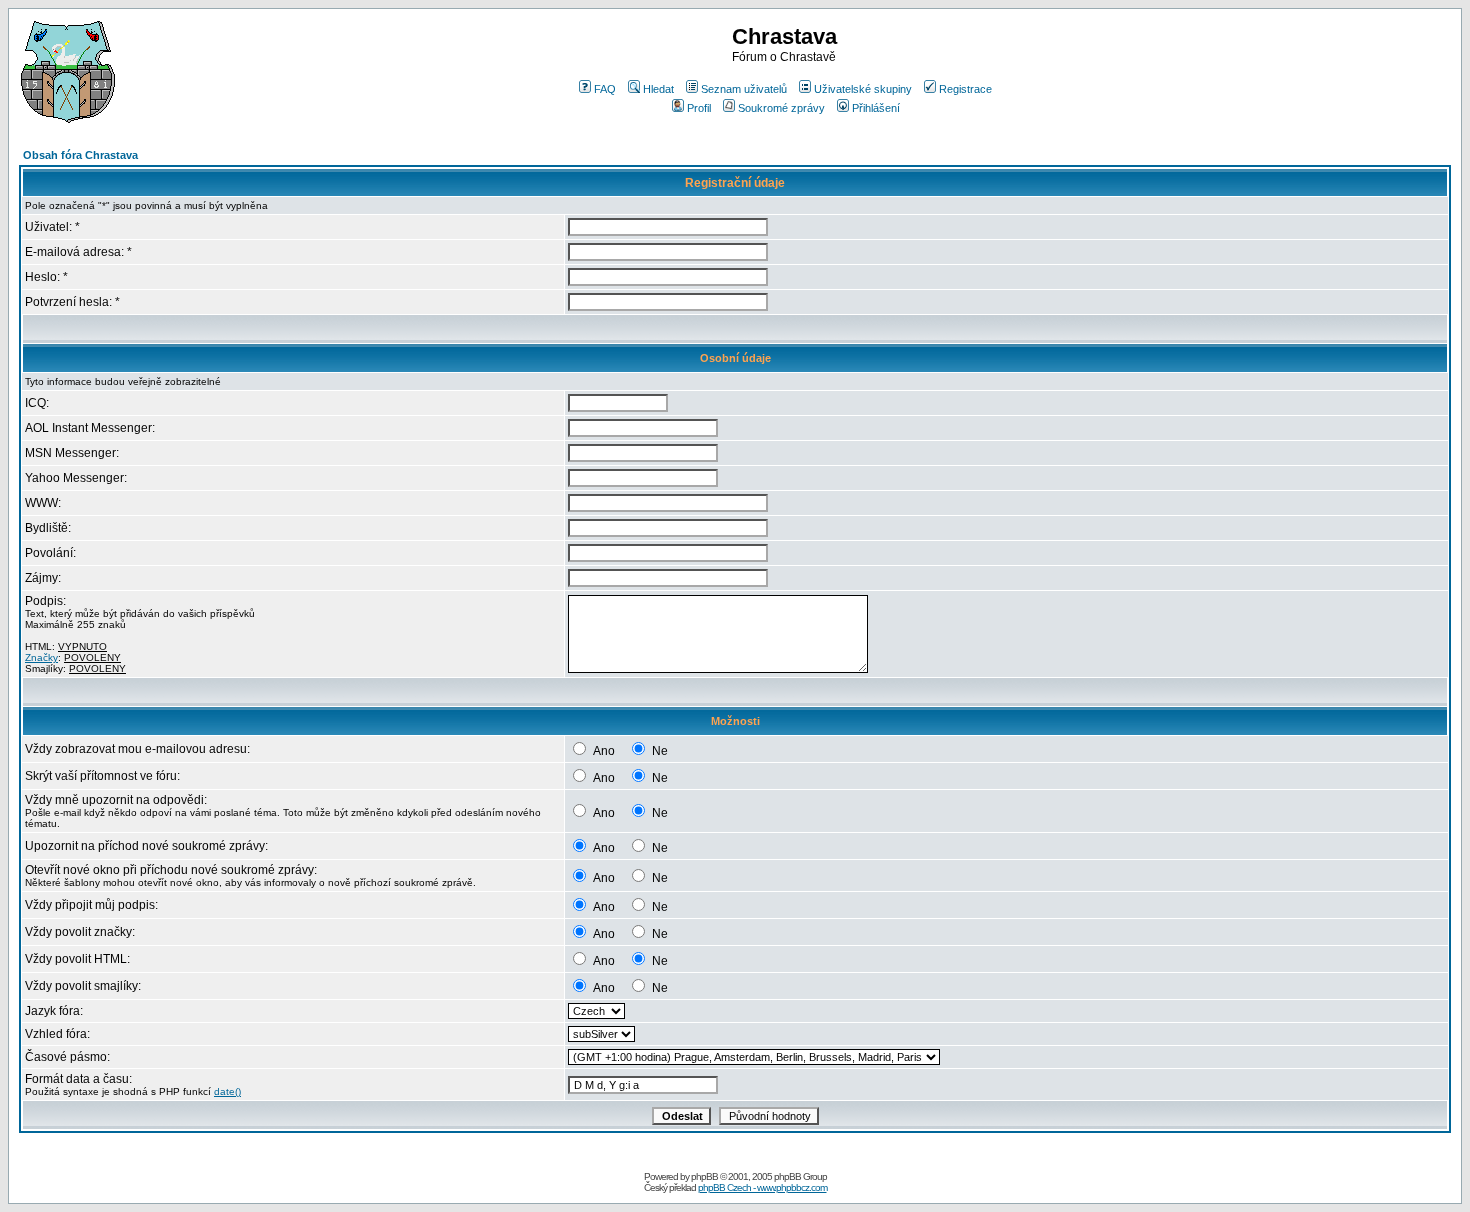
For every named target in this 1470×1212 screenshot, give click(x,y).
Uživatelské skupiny (863, 89)
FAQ (605, 89)
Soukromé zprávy (781, 108)
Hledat (658, 89)
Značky (41, 657)
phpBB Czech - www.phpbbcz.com (762, 1187)
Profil (699, 108)
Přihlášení (876, 108)
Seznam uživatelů (744, 89)
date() (227, 1091)
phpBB (704, 1176)
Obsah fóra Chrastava (80, 155)
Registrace (965, 89)
